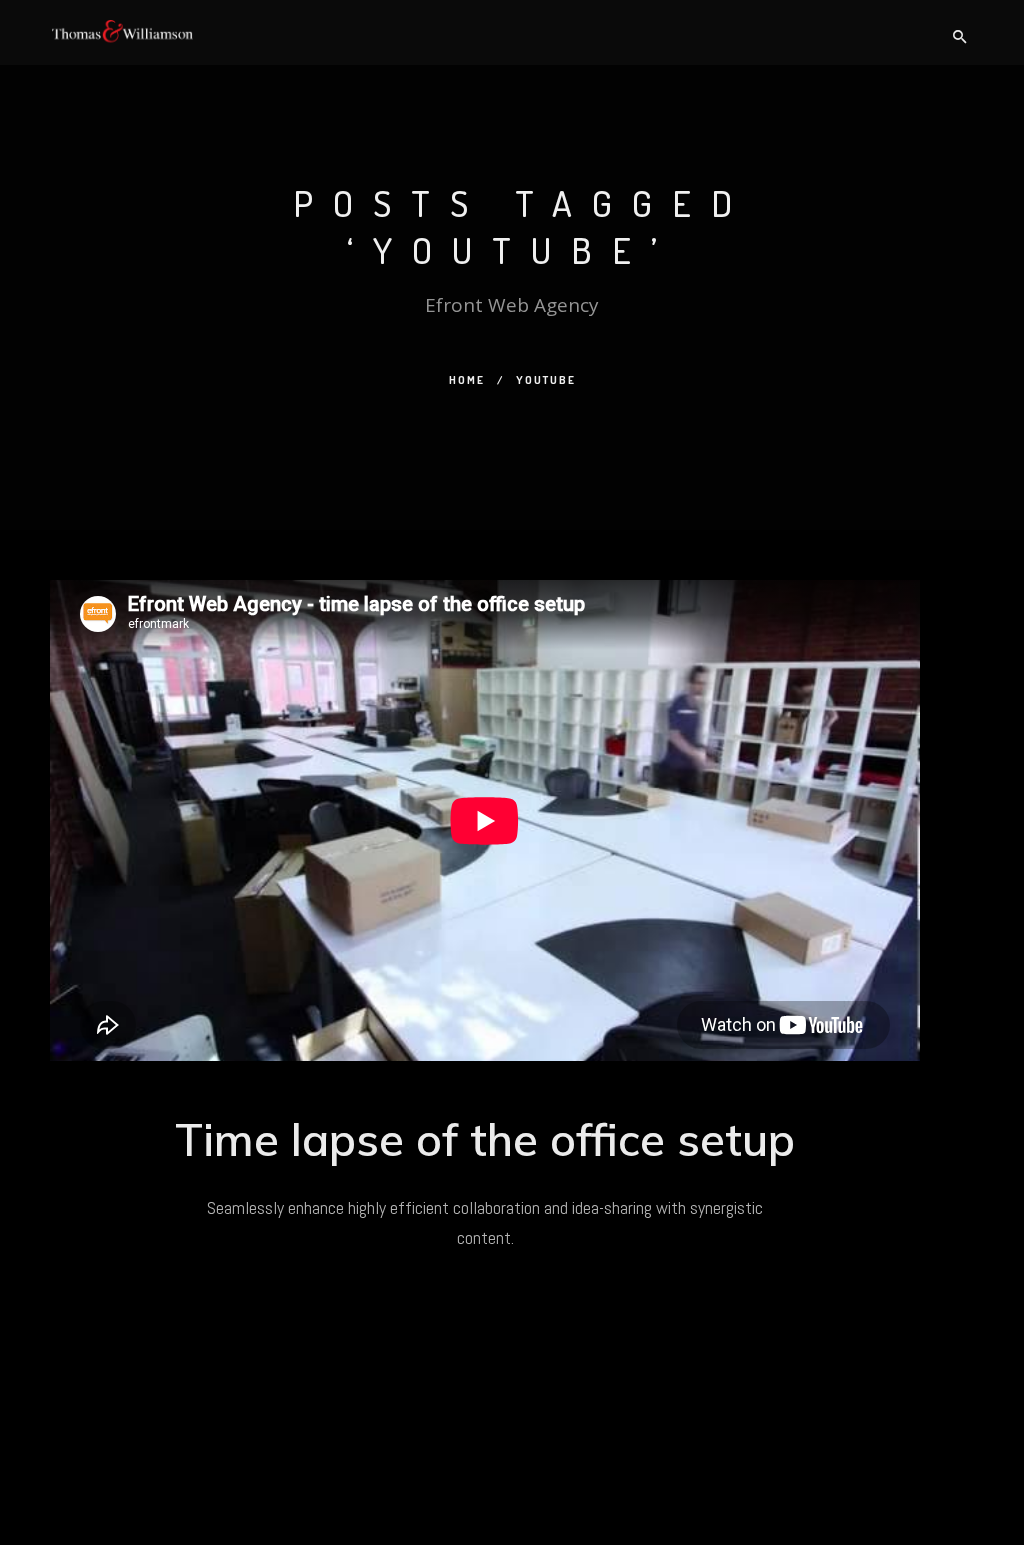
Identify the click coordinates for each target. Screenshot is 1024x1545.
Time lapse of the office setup (485, 1139)
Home (467, 380)
